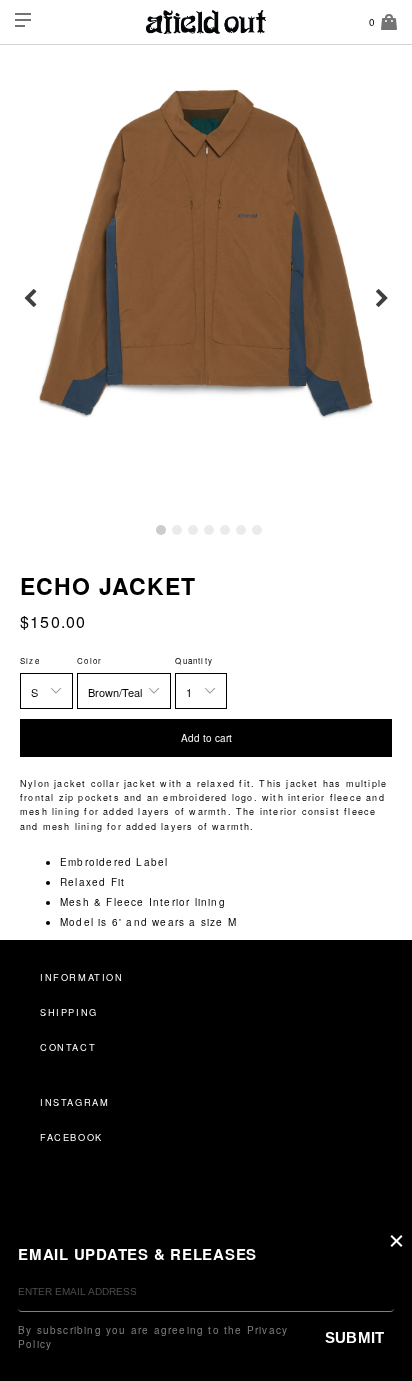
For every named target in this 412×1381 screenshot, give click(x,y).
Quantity (194, 660)
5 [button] (225, 530)
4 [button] (209, 530)
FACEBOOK (71, 1137)
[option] (206, 253)
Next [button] (382, 299)
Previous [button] (30, 299)
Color (89, 660)
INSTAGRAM (74, 1102)
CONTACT (68, 1047)
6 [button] (241, 530)
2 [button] (177, 530)
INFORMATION (82, 977)
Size (30, 660)
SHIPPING (69, 1012)
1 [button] (161, 530)
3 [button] (193, 530)
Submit (354, 1337)
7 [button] (257, 530)
